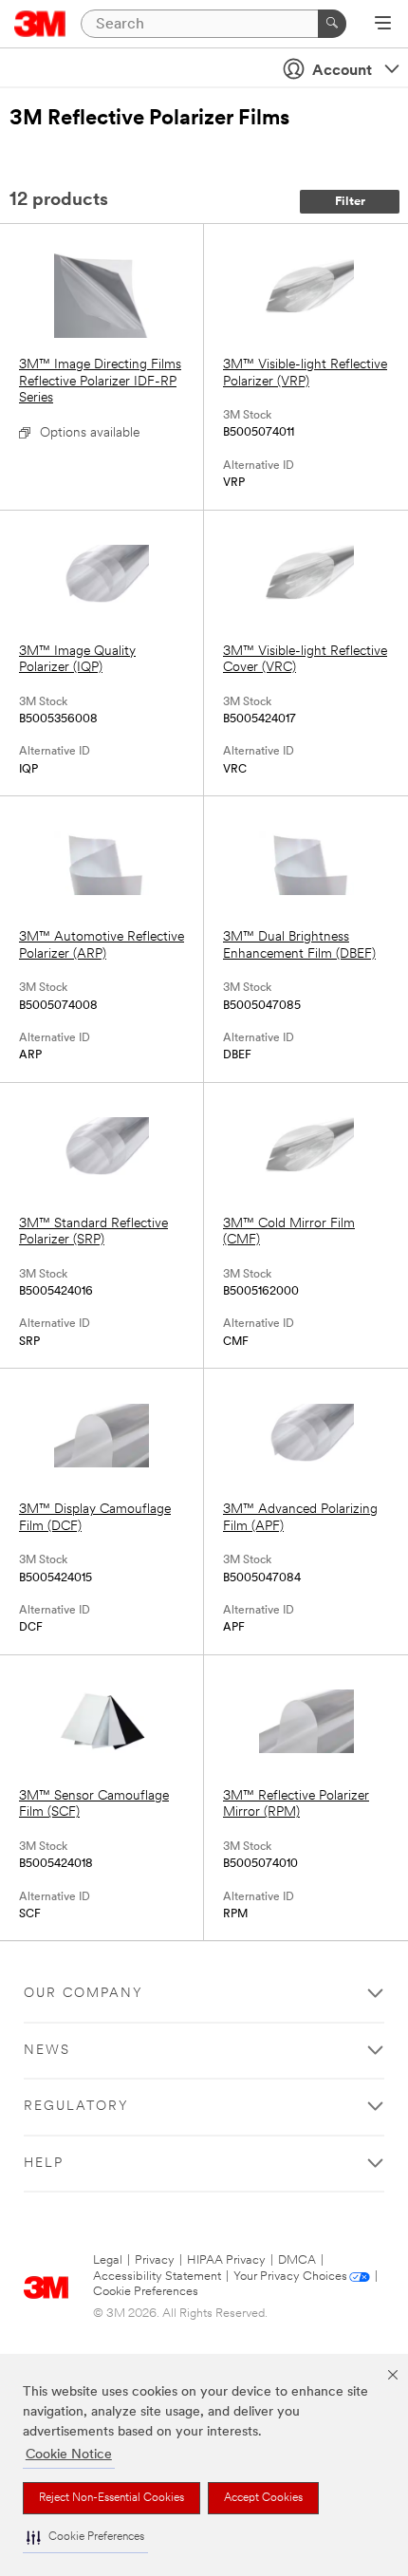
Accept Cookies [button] (263, 2498)
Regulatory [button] (76, 2107)
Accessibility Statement (157, 2277)
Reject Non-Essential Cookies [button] (111, 2498)
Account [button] (342, 71)
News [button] (47, 2051)
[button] (85, 2538)
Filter (350, 202)
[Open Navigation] (383, 25)
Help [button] (44, 2164)
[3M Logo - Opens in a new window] (40, 24)
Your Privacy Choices (290, 2277)
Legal (108, 2260)
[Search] (332, 24)
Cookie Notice (69, 2455)
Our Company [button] (83, 1994)
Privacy (155, 2260)
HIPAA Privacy (226, 2260)
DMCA (297, 2260)
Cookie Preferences (146, 2292)
